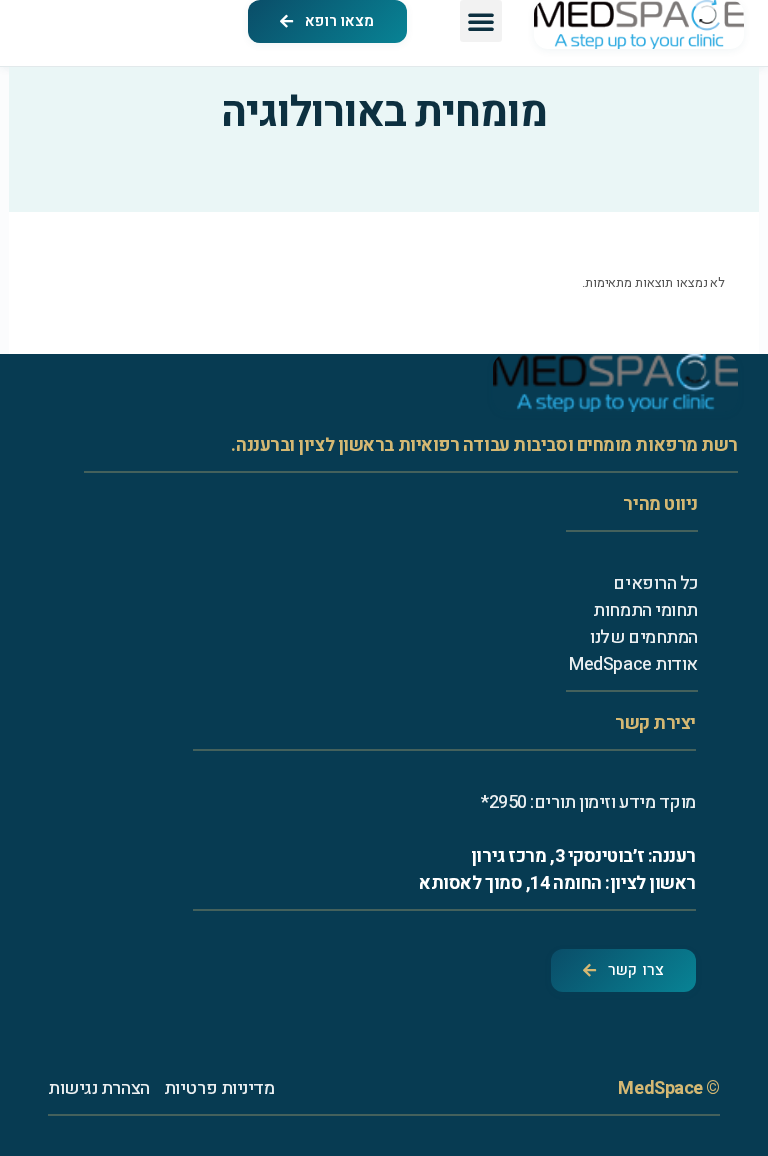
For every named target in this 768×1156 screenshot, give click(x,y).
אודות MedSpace (633, 664)
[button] (481, 21)
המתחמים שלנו (644, 637)
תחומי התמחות (645, 610)
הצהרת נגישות (99, 1088)
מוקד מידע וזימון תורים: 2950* (588, 802)
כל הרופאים (655, 583)
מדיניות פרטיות (219, 1088)
